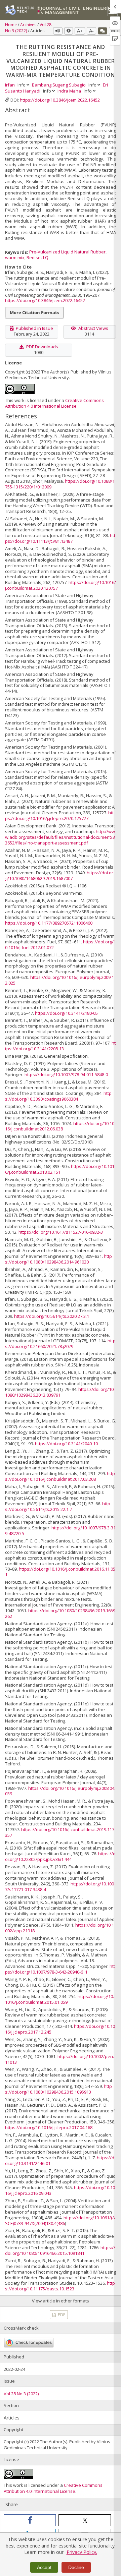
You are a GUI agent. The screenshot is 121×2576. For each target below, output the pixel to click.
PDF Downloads (42, 347)
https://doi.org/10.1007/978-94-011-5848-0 (66, 1074)
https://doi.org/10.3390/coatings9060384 (58, 1096)
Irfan (10, 85)
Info (22, 85)
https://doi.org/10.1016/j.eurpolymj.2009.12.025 (59, 980)
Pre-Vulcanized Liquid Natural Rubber (67, 252)
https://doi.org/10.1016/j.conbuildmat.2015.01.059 (59, 1999)
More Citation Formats (34, 312)
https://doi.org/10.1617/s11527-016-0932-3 (61, 1232)
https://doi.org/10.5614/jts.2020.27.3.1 (52, 1316)
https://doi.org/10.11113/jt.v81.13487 (60, 538)
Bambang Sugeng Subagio (59, 85)
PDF (61, 2315)
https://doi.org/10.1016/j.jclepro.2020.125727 (59, 815)
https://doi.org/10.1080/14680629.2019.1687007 (59, 875)
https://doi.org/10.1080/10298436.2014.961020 (58, 1259)
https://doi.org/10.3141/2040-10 (66, 1444)
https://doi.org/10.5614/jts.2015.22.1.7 (58, 1506)
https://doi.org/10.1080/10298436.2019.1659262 (60, 1613)
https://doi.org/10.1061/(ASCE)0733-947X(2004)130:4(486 (60, 2220)
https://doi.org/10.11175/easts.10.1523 (60, 2286)
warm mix (15, 257)
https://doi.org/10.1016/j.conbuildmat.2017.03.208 (60, 1476)
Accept (44, 2567)
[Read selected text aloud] (58, 31)
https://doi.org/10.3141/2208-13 (60, 1046)
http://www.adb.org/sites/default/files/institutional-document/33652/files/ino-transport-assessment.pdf (60, 837)
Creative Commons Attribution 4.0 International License (54, 403)
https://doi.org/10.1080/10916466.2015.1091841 (60, 2250)
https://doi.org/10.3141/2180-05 (66, 1013)
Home (11, 25)
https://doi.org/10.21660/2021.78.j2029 (60, 1343)
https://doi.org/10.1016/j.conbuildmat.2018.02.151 (60, 1169)
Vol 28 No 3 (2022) (21, 2394)
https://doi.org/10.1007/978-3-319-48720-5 (60, 1531)
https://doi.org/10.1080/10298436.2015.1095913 (58, 2089)
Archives (29, 25)
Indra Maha (70, 91)
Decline (76, 2567)
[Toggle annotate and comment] (103, 31)
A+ (80, 31)
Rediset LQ (37, 257)
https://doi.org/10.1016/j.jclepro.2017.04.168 (49, 2127)
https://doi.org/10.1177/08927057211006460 (49, 923)
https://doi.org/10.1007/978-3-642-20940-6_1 (60, 1969)
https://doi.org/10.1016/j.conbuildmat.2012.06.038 (60, 1126)
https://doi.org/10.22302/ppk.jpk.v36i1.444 (60, 1856)
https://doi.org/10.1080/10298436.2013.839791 (60, 1392)
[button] (30, 2520)
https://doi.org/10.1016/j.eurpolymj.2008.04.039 (60, 1791)
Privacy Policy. (82, 2552)
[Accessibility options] (69, 31)
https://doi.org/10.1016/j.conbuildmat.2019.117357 (60, 1832)
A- (91, 31)
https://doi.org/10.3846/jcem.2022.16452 (60, 100)
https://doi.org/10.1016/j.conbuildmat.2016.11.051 (60, 1572)
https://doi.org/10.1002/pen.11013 (59, 2059)
